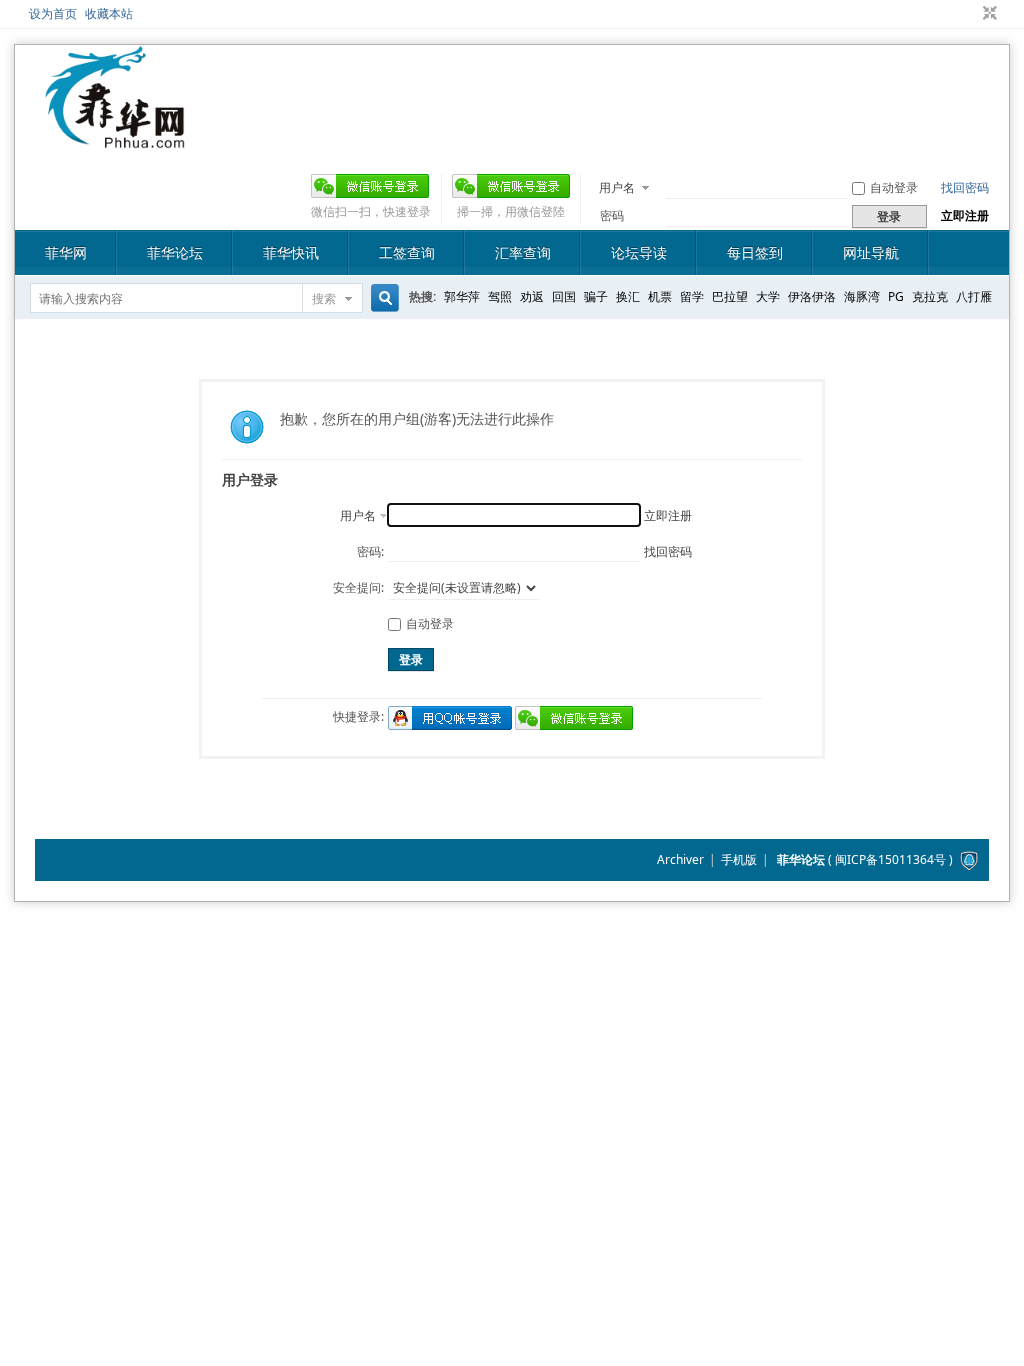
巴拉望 (730, 296)
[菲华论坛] (115, 136)
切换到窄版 (987, 14)
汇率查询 (523, 252)
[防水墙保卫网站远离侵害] (969, 859)
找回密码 (965, 187)
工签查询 (407, 252)
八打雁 (974, 296)
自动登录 (894, 187)
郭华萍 (462, 296)
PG (896, 296)
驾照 (500, 296)
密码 (612, 215)
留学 (692, 296)
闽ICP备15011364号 (890, 859)
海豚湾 (862, 296)
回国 (564, 296)
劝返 (532, 296)
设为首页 (53, 13)
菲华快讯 (291, 252)
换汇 (628, 296)
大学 (768, 296)
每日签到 (755, 252)
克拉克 (930, 296)
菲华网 (66, 252)
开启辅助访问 (971, 14)
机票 (660, 296)
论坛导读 (639, 252)
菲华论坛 (175, 252)
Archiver (680, 859)
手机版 (739, 859)
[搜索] (382, 298)
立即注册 (965, 215)
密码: (370, 551)
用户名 (617, 187)
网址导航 (871, 252)
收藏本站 (109, 13)
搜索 (324, 298)
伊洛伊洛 (812, 296)
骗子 (596, 296)
